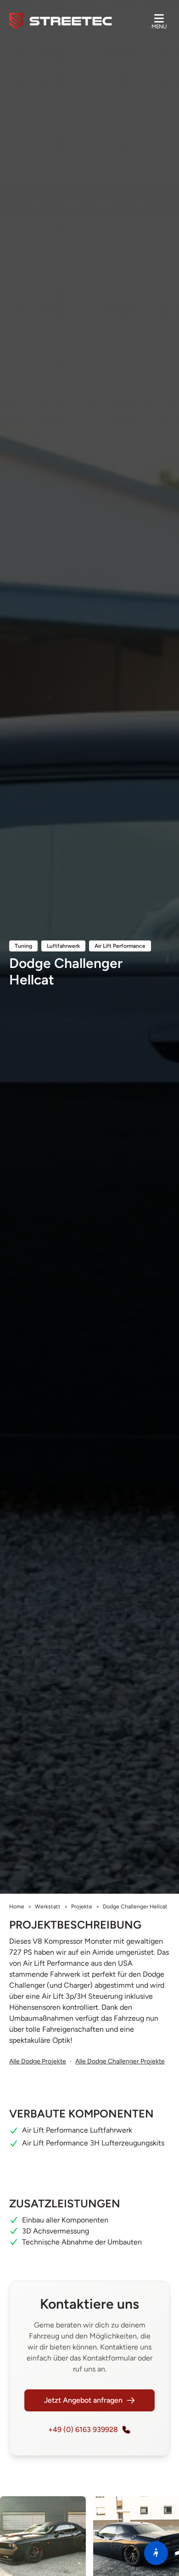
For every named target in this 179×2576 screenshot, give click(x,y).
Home (17, 1907)
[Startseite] (61, 21)
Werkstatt (48, 1907)
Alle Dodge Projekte (38, 2061)
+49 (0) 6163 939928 (83, 2430)
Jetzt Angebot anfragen (83, 2400)
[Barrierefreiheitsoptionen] (156, 2553)
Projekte (82, 1907)
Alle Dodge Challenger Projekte (120, 2061)
